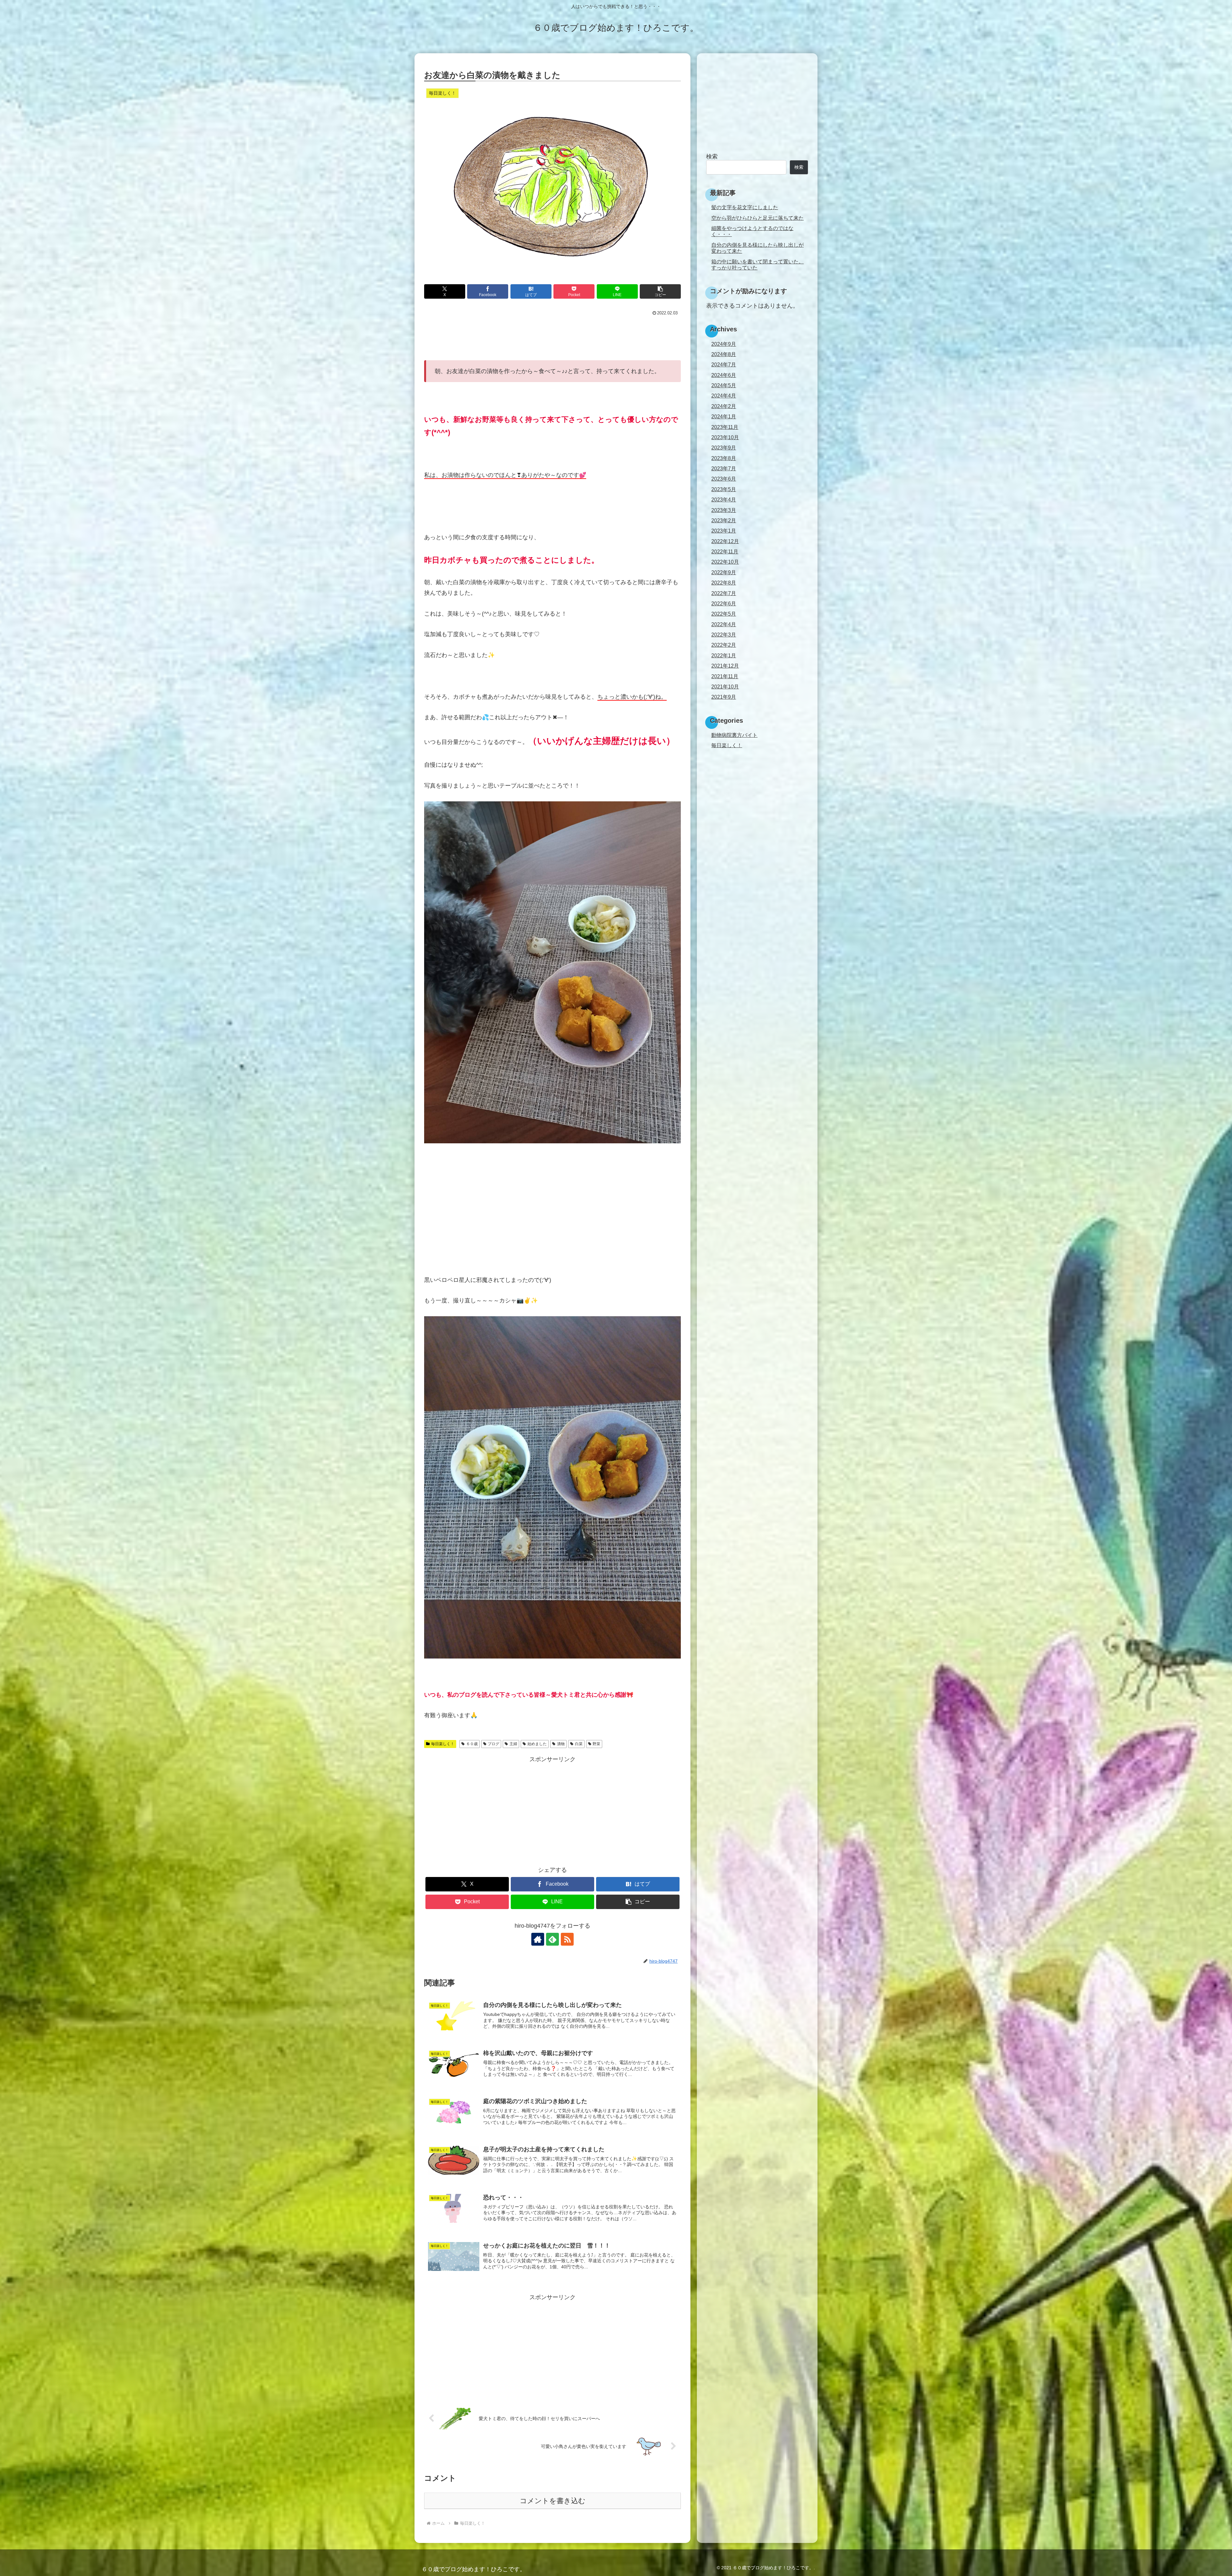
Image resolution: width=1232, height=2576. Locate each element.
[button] (660, 291)
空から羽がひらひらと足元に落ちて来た (757, 218)
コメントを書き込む (553, 2501)
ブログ (493, 1744)
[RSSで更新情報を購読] (567, 1939)
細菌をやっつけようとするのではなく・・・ (752, 231)
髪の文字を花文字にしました (745, 207)
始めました (537, 1744)
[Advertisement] (552, 335)
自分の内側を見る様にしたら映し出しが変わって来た (757, 248)
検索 (712, 157)
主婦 (513, 1744)
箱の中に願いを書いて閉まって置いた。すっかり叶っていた (757, 264)
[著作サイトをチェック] (538, 1939)
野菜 (596, 1744)
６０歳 (472, 1744)
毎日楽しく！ (443, 1744)
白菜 (579, 1744)
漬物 (561, 1744)
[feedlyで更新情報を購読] (552, 1939)
